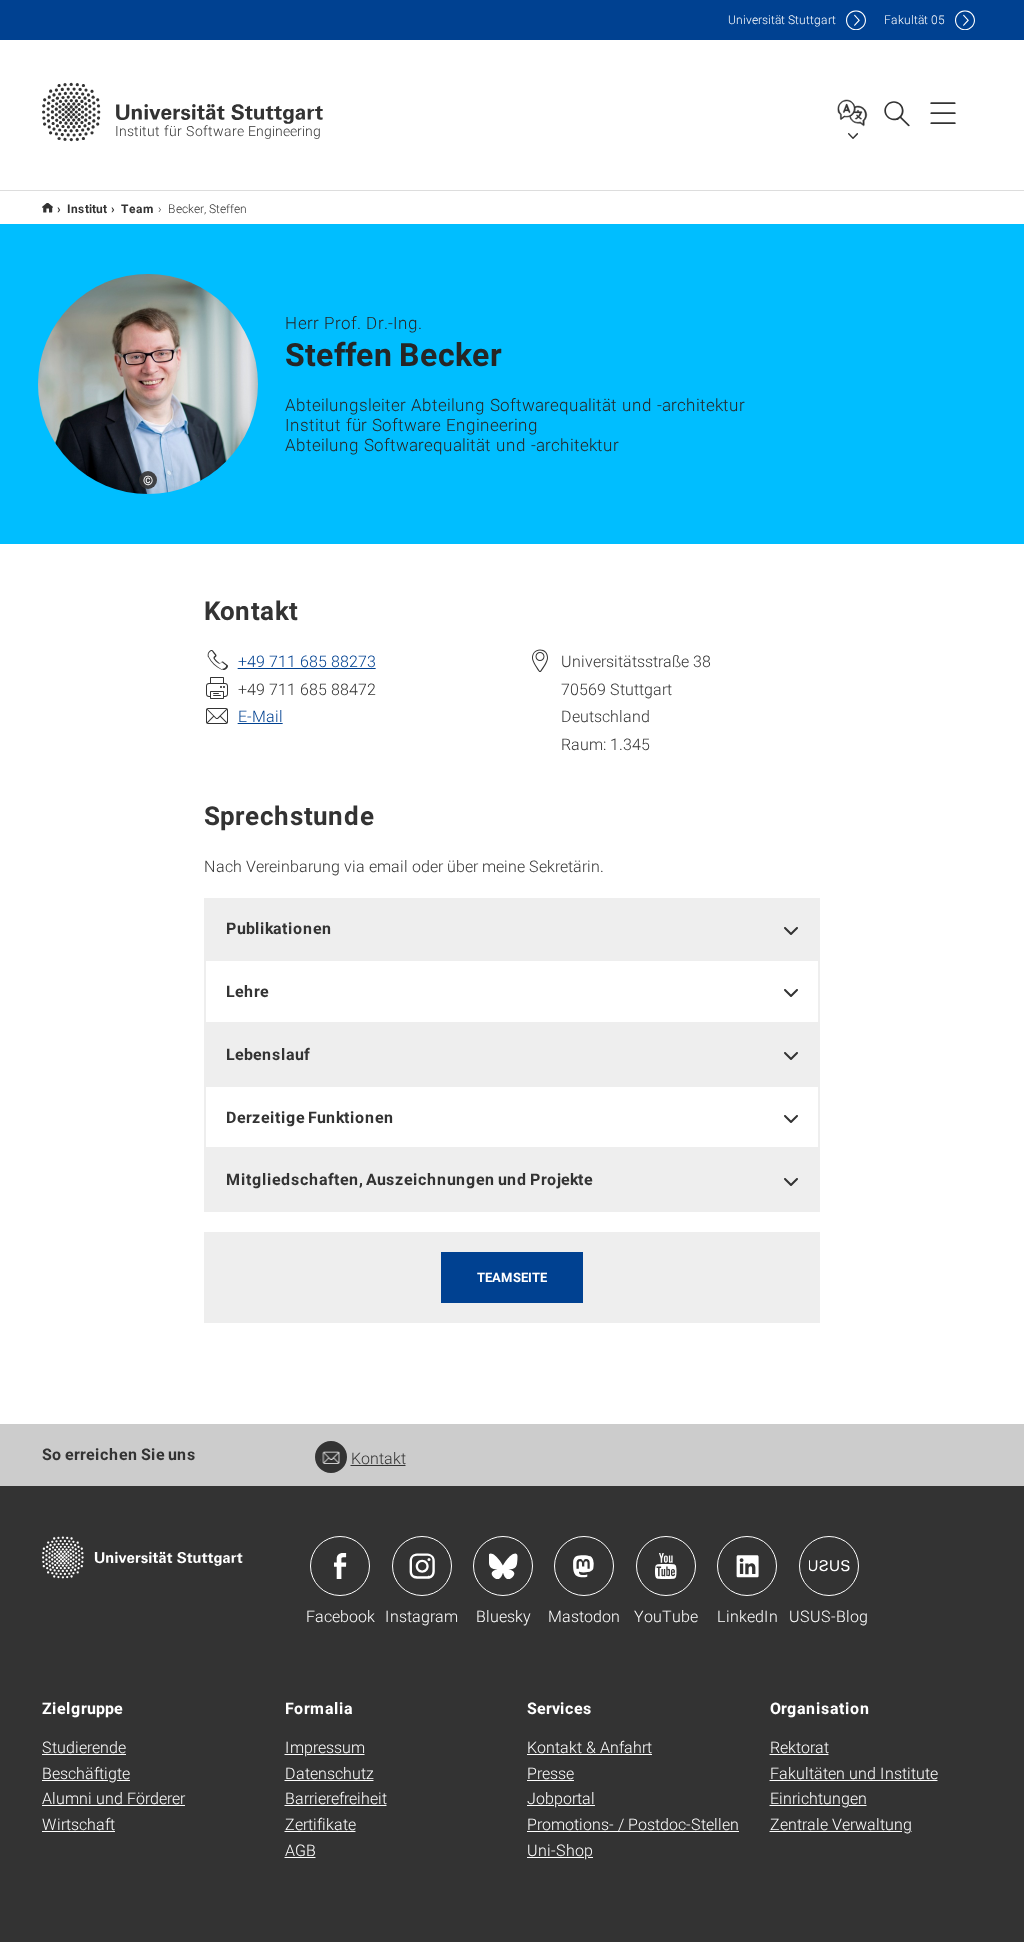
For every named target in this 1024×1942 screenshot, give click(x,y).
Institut (87, 208)
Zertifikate (320, 1823)
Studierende (84, 1746)
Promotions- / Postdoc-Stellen (633, 1823)
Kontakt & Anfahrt (589, 1746)
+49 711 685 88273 (307, 660)
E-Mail (260, 715)
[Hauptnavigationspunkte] (943, 112)
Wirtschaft (78, 1823)
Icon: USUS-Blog (829, 1566)
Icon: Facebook (340, 1566)
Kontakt (378, 1457)
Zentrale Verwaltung (841, 1823)
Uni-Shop (560, 1849)
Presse (550, 1772)
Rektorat (799, 1746)
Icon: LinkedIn (747, 1566)
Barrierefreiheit (336, 1797)
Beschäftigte (86, 1772)
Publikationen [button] (279, 927)
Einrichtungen (818, 1797)
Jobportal (561, 1797)
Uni (782, 19)
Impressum (325, 1746)
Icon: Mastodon (584, 1566)
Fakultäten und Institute (854, 1772)
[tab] (512, 928)
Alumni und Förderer (113, 1797)
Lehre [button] (247, 990)
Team (137, 208)
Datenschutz (329, 1772)
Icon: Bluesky (503, 1566)
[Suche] (896, 112)
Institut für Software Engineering (47, 207)
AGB (300, 1849)
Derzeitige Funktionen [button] (310, 1116)
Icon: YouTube (666, 1566)
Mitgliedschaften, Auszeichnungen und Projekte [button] (409, 1178)
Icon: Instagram (422, 1566)
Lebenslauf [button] (268, 1053)
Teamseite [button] (512, 1277)
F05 (914, 19)
